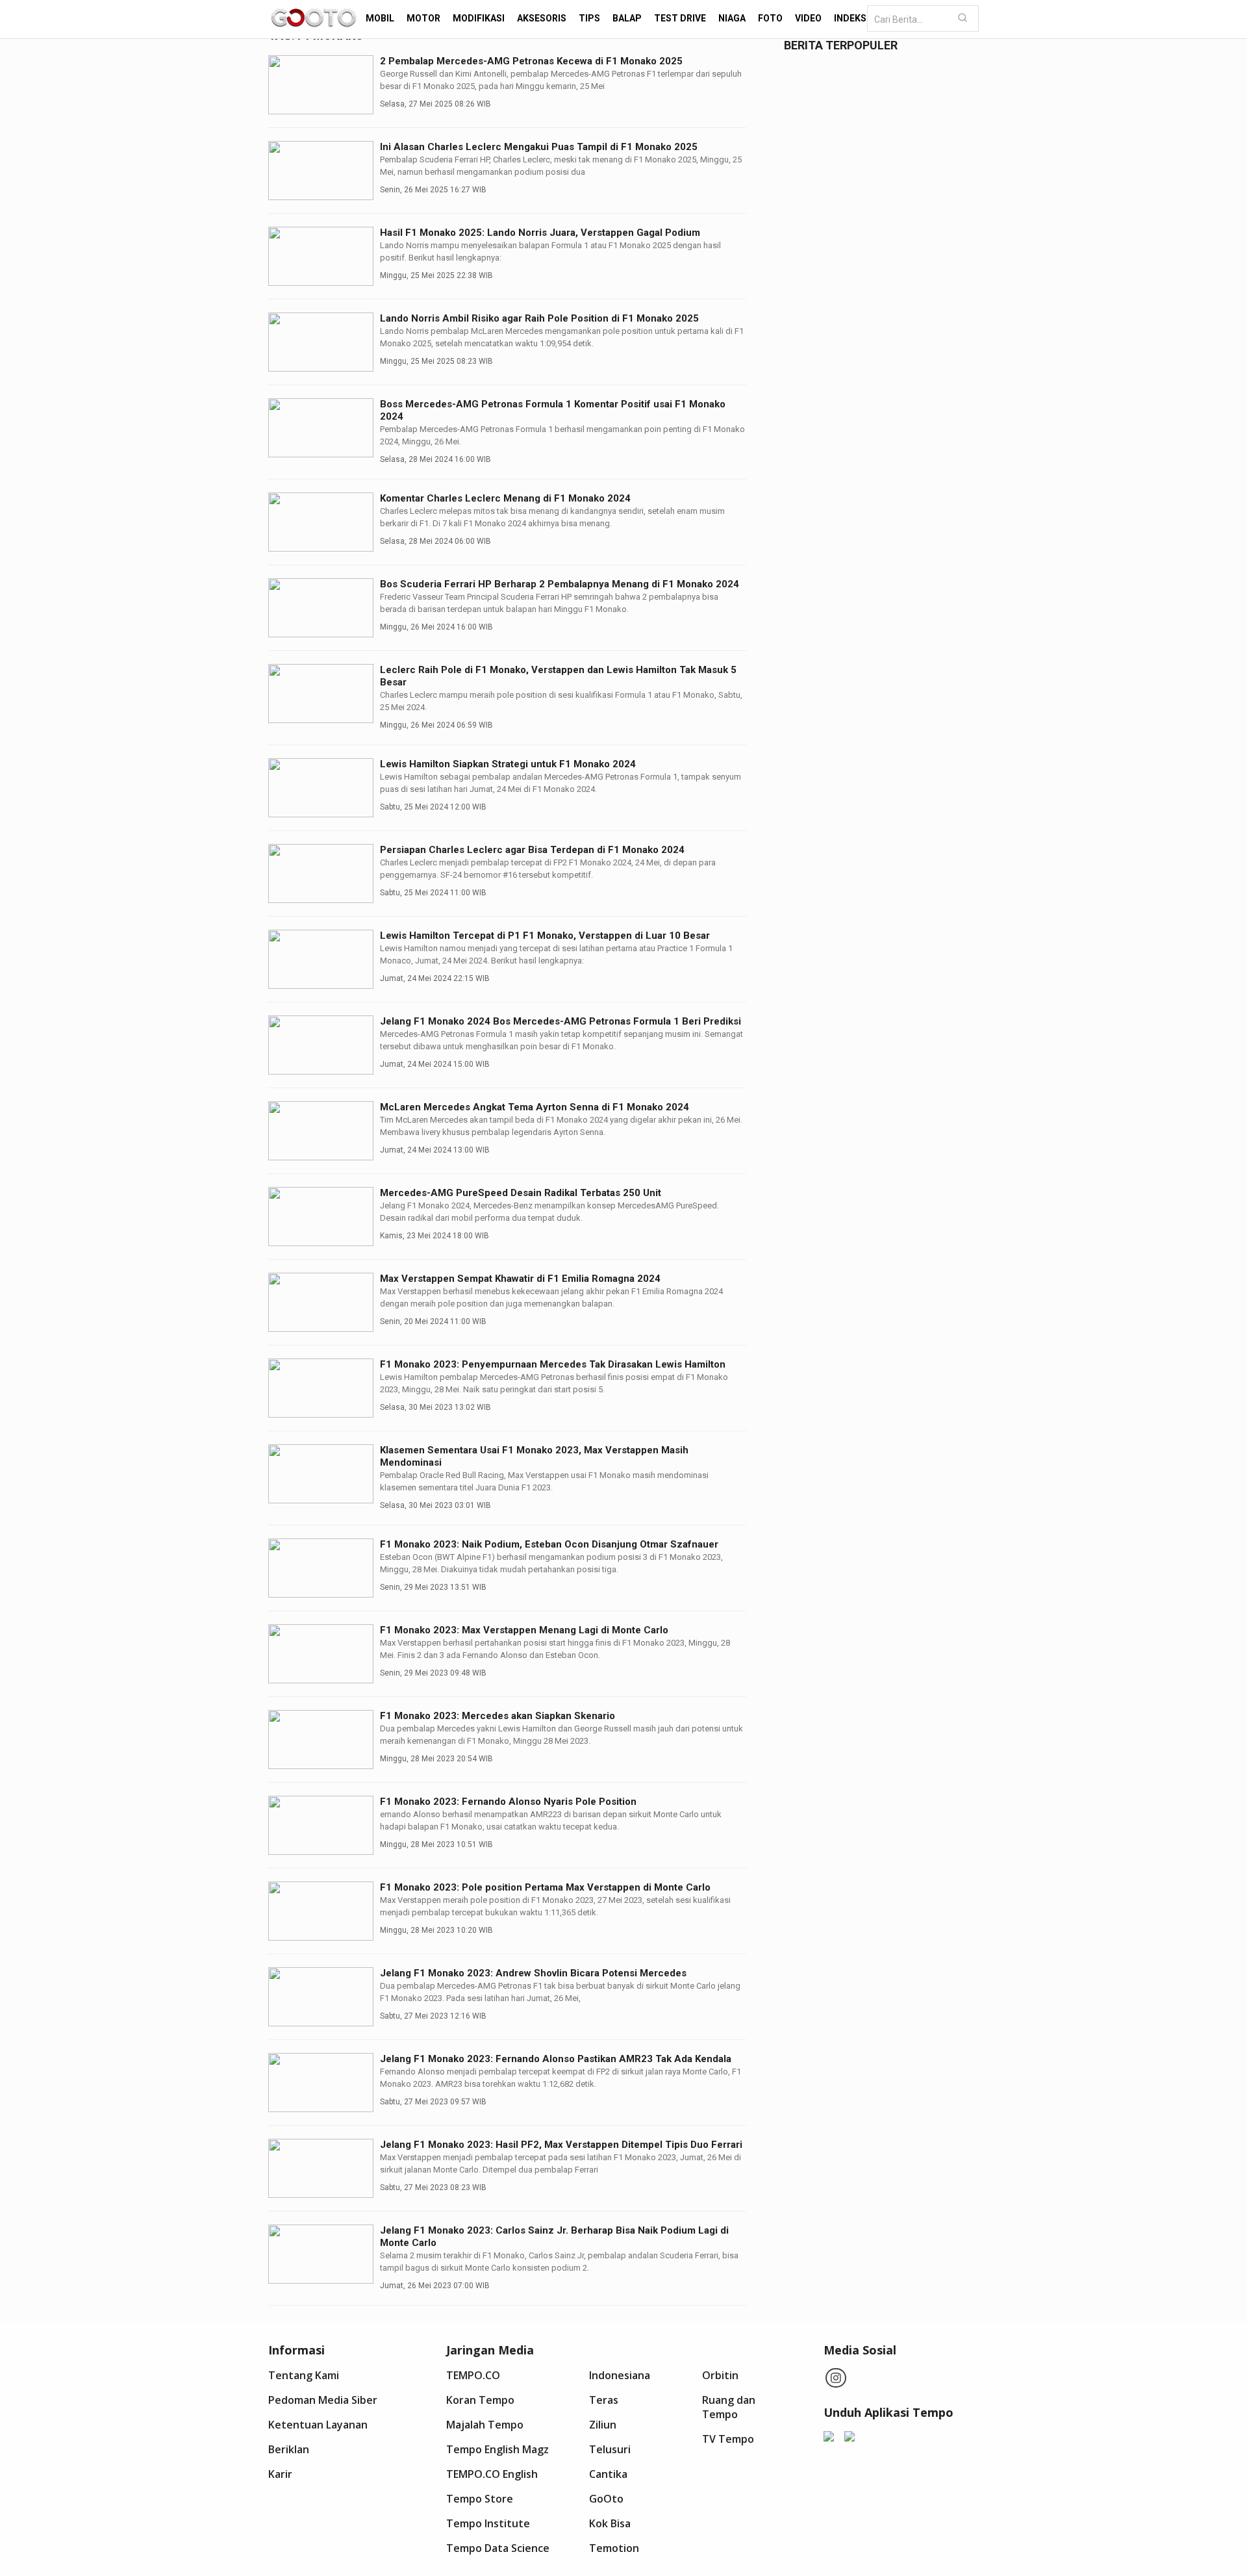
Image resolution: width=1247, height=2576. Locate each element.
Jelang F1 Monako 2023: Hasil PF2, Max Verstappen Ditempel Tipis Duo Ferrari (561, 2145)
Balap (627, 18)
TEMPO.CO (473, 2375)
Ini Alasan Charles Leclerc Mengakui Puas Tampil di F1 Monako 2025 (539, 147)
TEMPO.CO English (492, 2474)
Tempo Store (480, 2499)
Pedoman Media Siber (323, 2400)
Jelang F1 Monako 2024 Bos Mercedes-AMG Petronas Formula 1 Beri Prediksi (561, 1021)
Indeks (850, 18)
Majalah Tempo (485, 2425)
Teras (604, 2400)
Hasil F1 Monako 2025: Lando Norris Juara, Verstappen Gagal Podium (540, 233)
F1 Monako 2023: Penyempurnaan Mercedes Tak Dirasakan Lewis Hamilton (553, 1364)
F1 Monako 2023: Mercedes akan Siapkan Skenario (498, 1716)
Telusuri (610, 2449)
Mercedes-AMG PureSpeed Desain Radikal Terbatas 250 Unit (521, 1193)
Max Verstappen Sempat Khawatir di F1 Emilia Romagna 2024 (520, 1279)
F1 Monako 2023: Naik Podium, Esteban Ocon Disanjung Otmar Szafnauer (549, 1544)
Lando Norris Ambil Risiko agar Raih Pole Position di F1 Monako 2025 (539, 318)
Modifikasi (479, 18)
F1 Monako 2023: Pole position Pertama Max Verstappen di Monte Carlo (545, 1887)
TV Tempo (728, 2439)
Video (808, 18)
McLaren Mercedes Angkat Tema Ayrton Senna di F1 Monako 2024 (535, 1107)
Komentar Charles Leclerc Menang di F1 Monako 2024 (505, 498)
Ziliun (603, 2425)
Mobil (380, 18)
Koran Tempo (480, 2400)
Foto (770, 18)
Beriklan (289, 2449)
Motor (423, 18)
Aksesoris (542, 18)
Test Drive (680, 18)
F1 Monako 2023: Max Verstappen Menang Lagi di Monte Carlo (524, 1630)
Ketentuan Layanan (318, 2425)
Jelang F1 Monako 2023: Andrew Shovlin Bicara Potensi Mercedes (533, 1973)
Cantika (608, 2474)
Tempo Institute (488, 2523)
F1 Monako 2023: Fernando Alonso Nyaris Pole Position (508, 1802)
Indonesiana (620, 2375)
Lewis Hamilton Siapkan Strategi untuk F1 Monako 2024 (508, 764)
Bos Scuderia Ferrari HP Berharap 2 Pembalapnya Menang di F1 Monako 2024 (560, 584)
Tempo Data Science (498, 2548)
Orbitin (720, 2375)
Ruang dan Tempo (729, 2407)
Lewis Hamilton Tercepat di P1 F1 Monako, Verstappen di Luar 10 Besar (545, 936)
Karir (280, 2474)
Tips (589, 18)
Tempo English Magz (498, 2449)
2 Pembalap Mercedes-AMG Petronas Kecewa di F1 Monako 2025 (531, 61)
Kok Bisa (610, 2523)
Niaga (732, 18)
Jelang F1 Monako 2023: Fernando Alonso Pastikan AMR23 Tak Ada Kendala (556, 2059)
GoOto (606, 2499)
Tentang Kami (304, 2375)
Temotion (614, 2548)
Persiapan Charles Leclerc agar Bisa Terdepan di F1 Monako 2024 (532, 850)
